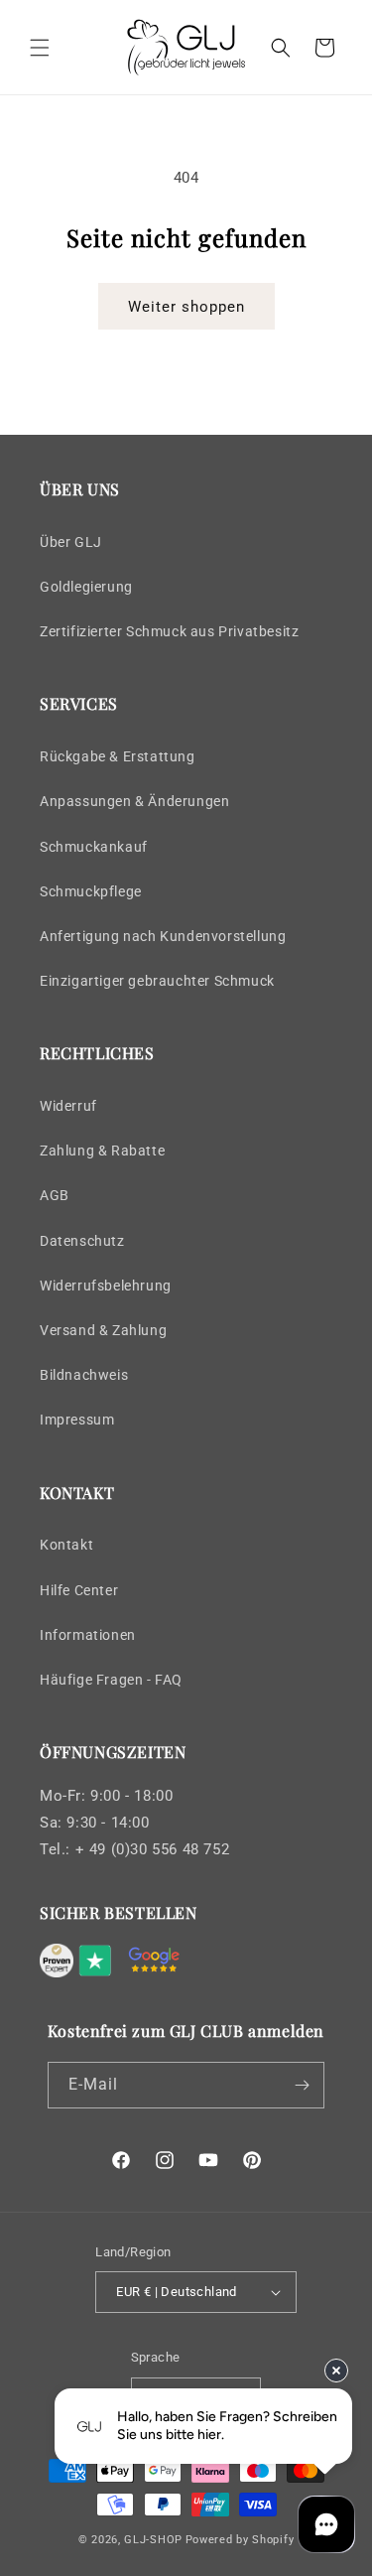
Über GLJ (71, 542)
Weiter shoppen (186, 307)
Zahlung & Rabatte (102, 1151)
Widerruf (68, 1106)
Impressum (77, 1420)
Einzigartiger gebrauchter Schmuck (157, 981)
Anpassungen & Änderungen (134, 801)
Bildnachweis (84, 1375)
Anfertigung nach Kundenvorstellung (163, 936)
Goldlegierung (86, 587)
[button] (40, 48)
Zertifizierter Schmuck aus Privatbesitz (169, 631)
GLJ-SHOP (153, 2540)
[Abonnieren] (302, 2085)
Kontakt (66, 1545)
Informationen (88, 1635)
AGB (55, 1195)
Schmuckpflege (91, 891)
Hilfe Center (79, 1590)
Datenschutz (82, 1241)
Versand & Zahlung (103, 1330)
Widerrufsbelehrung (106, 1286)
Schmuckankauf (94, 847)
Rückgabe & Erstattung (118, 756)
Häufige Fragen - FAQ (111, 1680)
